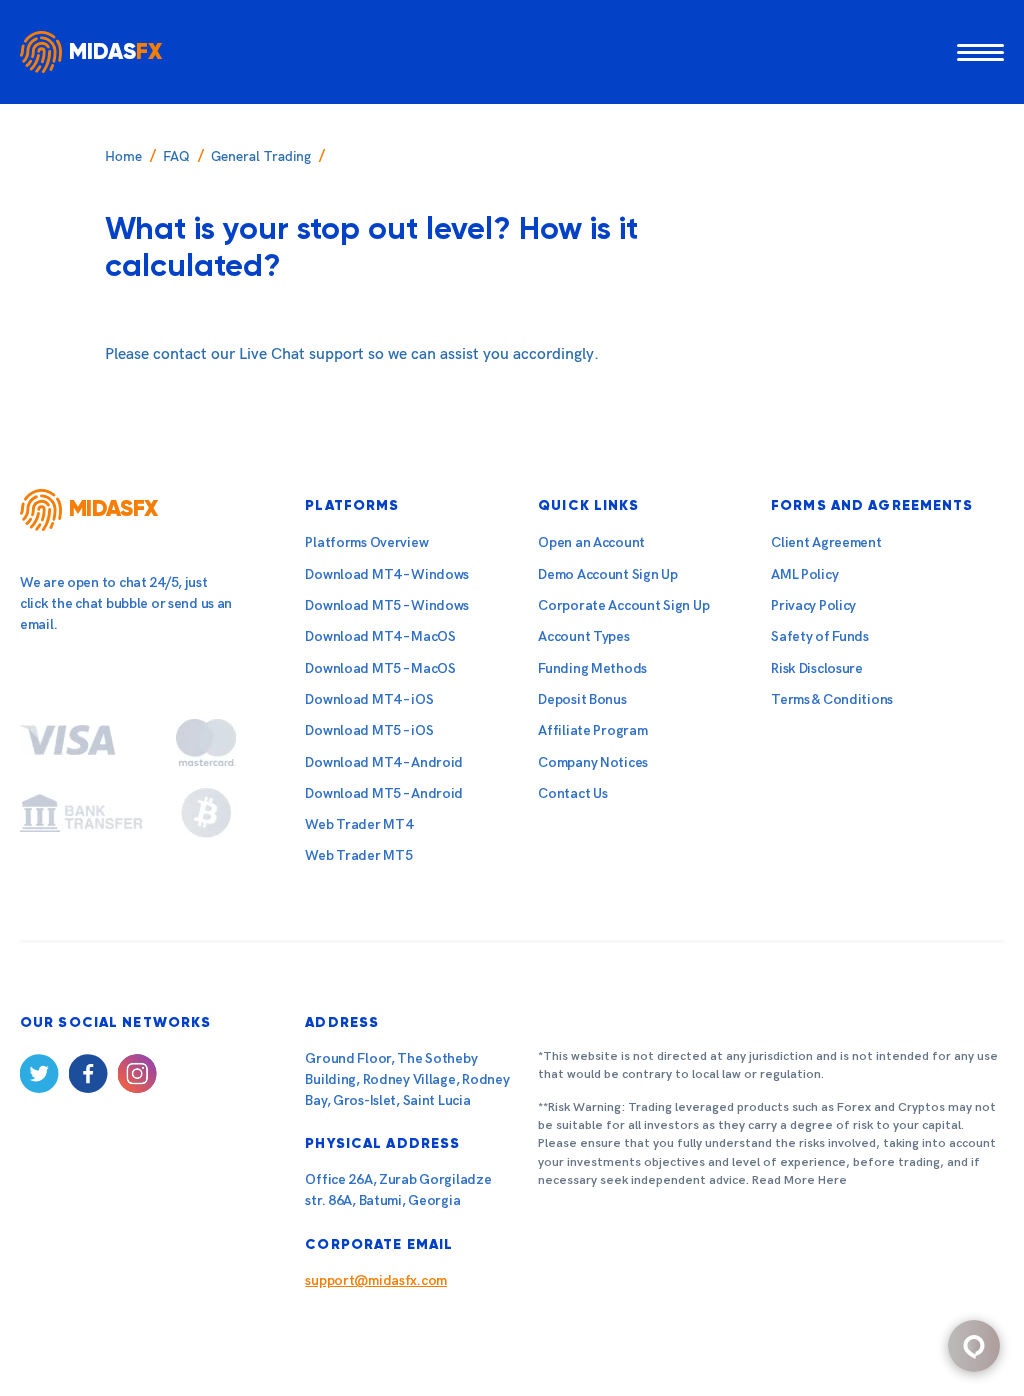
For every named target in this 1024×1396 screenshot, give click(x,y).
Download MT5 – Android (384, 793)
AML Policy (804, 574)
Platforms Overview (366, 542)
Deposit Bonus (582, 699)
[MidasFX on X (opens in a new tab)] (39, 1077)
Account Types (583, 636)
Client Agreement (826, 542)
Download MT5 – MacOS (380, 668)
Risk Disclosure (817, 668)
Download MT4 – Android (384, 762)
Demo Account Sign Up (607, 574)
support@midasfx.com (376, 1280)
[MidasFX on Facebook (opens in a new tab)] (88, 1077)
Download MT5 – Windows (387, 605)
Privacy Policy (813, 605)
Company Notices (593, 762)
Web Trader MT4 (358, 824)
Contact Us (572, 793)
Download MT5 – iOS (369, 730)
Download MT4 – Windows (387, 574)
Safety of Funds (820, 636)
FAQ (176, 156)
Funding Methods (592, 668)
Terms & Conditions (832, 699)
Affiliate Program (592, 730)
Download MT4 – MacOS (380, 636)
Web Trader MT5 (358, 855)
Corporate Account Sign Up (623, 605)
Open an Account (591, 542)
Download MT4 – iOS (369, 699)
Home (123, 156)
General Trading (261, 156)
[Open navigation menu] (980, 51)
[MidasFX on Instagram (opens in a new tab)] (137, 1077)
